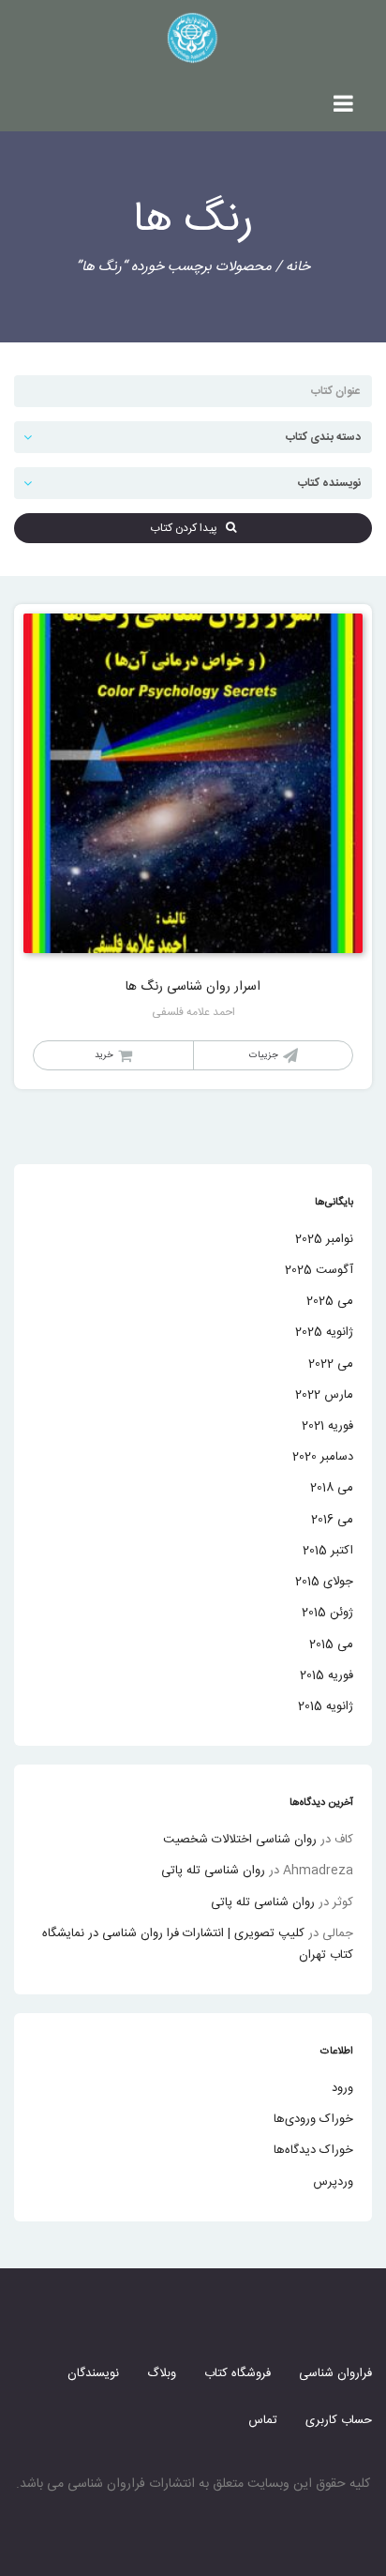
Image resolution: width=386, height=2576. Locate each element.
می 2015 (331, 1644)
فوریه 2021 (327, 1426)
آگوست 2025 (319, 1270)
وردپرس (333, 2182)
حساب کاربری (339, 2420)
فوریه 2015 (327, 1675)
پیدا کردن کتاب (188, 528)
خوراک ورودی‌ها (313, 2119)
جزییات (264, 1055)
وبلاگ (162, 2373)
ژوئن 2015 (327, 1613)
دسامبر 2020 (323, 1457)
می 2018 (332, 1488)
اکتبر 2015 (328, 1551)
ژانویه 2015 (326, 1706)
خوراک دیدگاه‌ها (313, 2150)
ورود (342, 2088)
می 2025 (330, 1301)
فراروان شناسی (335, 2373)
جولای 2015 (324, 1582)
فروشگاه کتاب (238, 2373)
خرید (104, 1055)
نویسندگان (93, 2373)
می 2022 (331, 1364)
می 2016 (332, 1520)
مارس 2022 (324, 1395)
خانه (298, 267)
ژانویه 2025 (324, 1332)
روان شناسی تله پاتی (213, 1871)
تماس (263, 2420)
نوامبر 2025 (324, 1239)
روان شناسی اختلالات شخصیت (240, 1840)
